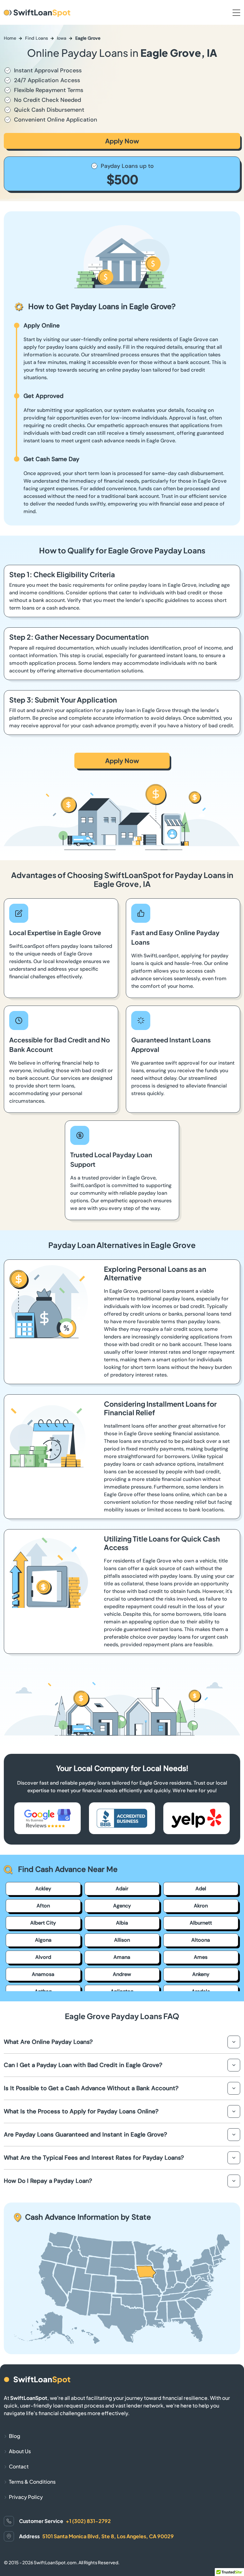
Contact (19, 2466)
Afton (43, 1906)
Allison (122, 1940)
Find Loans (37, 38)
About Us (20, 2451)
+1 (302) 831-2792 (88, 2521)
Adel (201, 1889)
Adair (122, 1889)
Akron (201, 1906)
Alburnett (201, 1923)
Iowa (62, 38)
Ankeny (201, 1974)
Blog (15, 2436)
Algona (43, 1940)
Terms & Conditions (32, 2482)
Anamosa (43, 1974)
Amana (122, 1957)
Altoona (201, 1940)
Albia (122, 1923)
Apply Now (122, 141)
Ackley (43, 1889)
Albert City (43, 1923)
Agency (122, 1906)
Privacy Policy (26, 2497)
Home (10, 38)
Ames (201, 1957)
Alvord (43, 1957)
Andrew (122, 1974)
